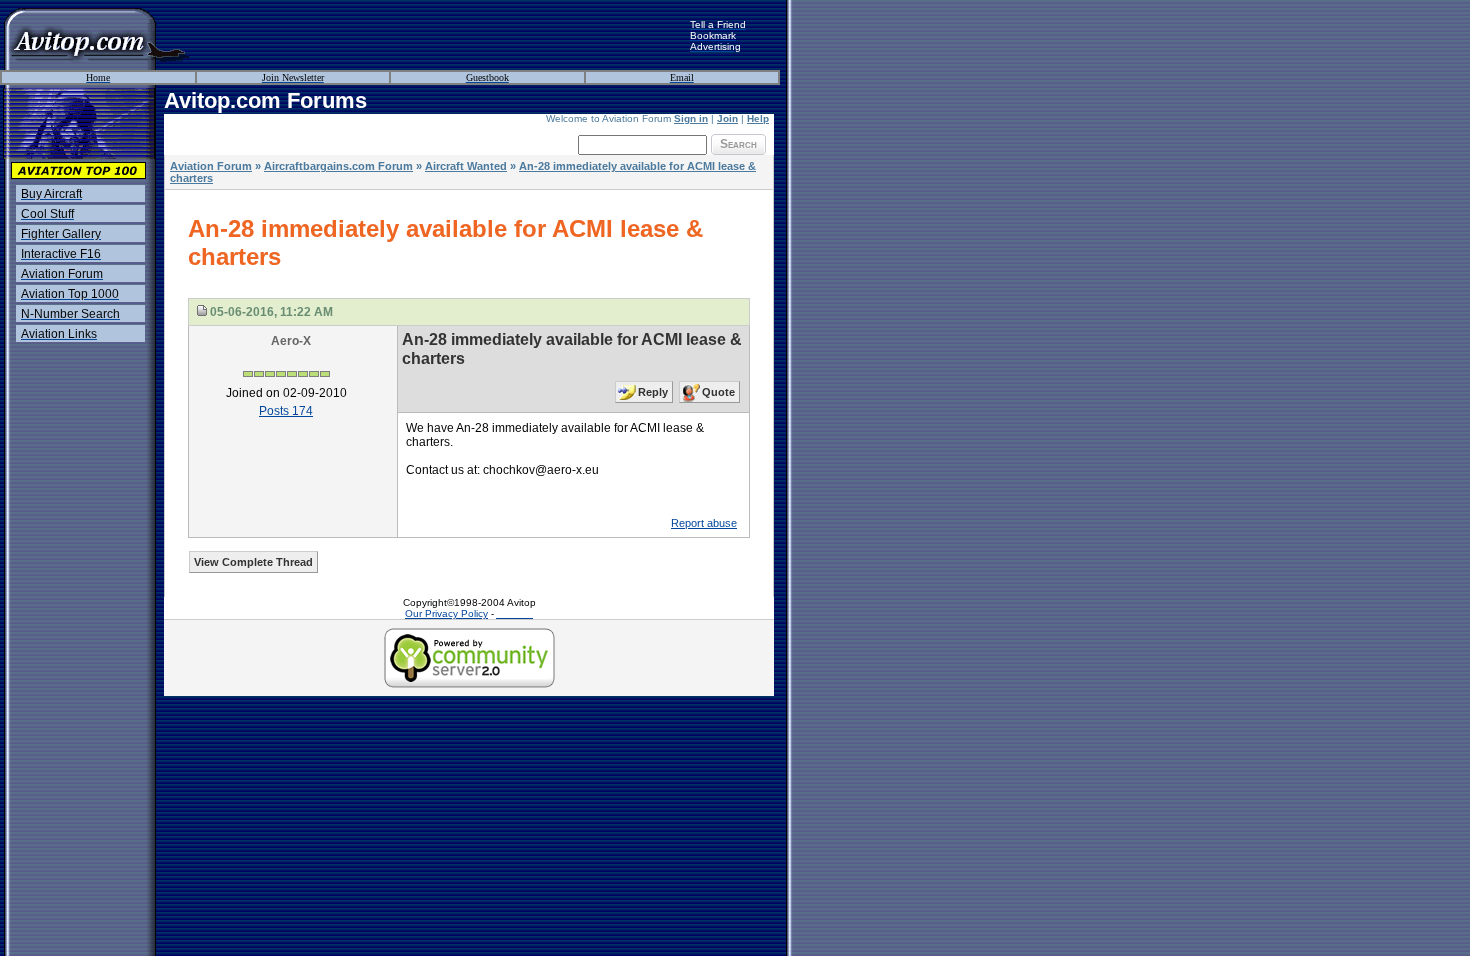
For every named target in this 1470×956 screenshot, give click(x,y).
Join (727, 118)
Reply (653, 392)
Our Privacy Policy (446, 613)
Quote (718, 392)
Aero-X (291, 341)
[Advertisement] (440, 35)
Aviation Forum (211, 166)
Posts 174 (286, 411)
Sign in (691, 118)
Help (758, 118)
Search (738, 144)
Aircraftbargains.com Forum (338, 166)
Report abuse (704, 523)
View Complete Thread (253, 562)
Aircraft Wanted (466, 166)
